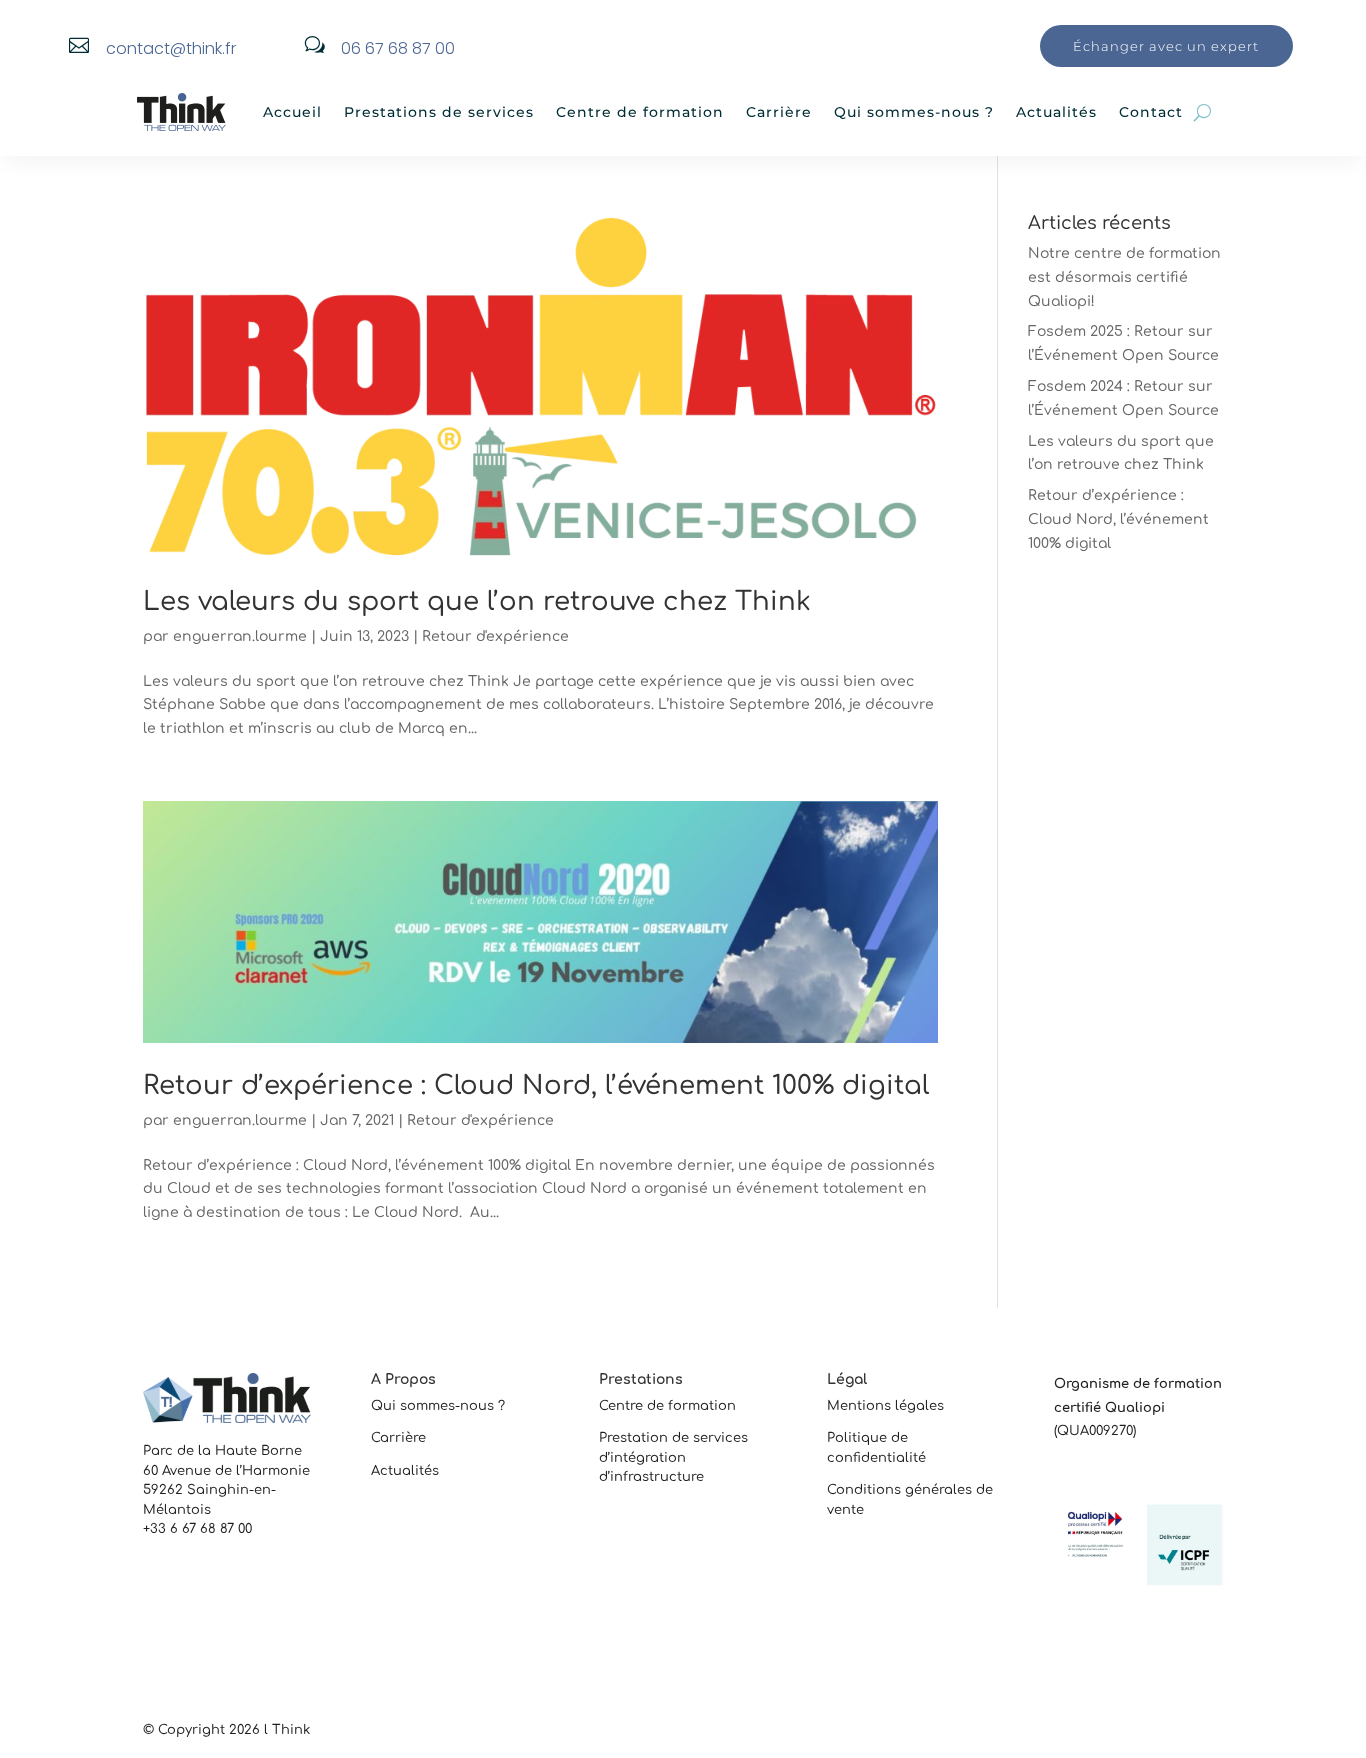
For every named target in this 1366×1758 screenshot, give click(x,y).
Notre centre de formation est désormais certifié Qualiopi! (1124, 277)
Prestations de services (439, 112)
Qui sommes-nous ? (914, 112)
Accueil (292, 112)
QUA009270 (1095, 1431)
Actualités (1056, 112)
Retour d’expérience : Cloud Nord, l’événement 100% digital (536, 1085)
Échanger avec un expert (1166, 46)
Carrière (779, 112)
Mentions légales (885, 1406)
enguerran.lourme (240, 636)
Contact (1151, 112)
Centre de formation (640, 112)
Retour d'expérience (495, 636)
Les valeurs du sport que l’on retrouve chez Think (477, 601)
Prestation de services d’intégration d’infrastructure (673, 1457)
